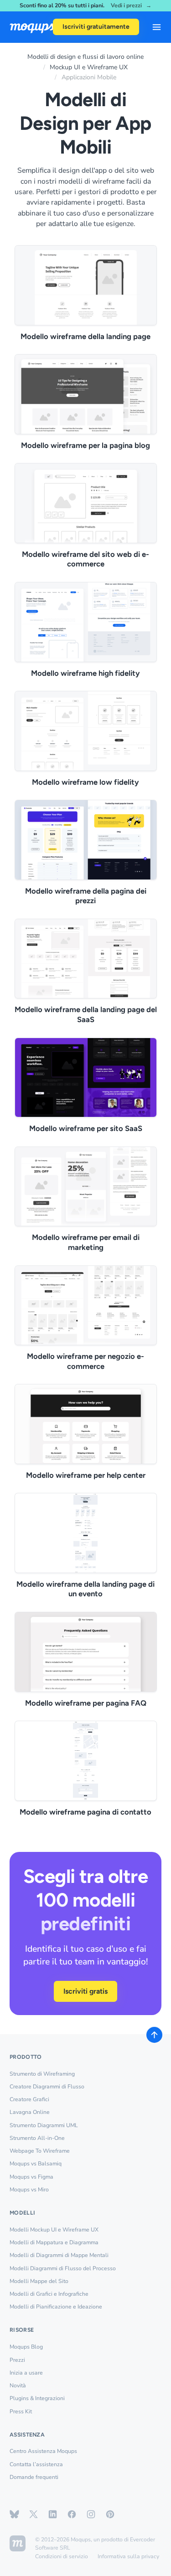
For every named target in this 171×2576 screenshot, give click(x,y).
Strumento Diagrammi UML (44, 2125)
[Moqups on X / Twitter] (34, 2514)
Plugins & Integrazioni (37, 2398)
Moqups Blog (26, 2347)
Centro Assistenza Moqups (43, 2451)
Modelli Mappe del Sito (39, 2281)
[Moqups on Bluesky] (14, 2514)
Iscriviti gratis (85, 1991)
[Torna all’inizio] (154, 2035)
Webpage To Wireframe (40, 2151)
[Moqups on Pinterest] (110, 2514)
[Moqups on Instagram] (91, 2514)
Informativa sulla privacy (128, 2556)
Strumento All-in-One (37, 2138)
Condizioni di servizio (62, 2556)
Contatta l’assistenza (36, 2464)
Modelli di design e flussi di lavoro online (85, 57)
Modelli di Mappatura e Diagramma (54, 2242)
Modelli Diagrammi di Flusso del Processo (63, 2268)
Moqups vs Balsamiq (36, 2164)
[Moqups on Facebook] (72, 2514)
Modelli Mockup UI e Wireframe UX (54, 2230)
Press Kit (21, 2411)
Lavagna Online (30, 2112)
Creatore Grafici (29, 2099)
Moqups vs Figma (31, 2177)
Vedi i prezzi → (131, 6)
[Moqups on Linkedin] (53, 2514)
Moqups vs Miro (29, 2190)
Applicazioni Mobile (89, 77)
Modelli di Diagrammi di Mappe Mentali (59, 2255)
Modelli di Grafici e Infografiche (49, 2294)
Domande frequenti (34, 2477)
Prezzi (17, 2360)
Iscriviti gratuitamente (96, 27)
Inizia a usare (26, 2373)
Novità (18, 2386)
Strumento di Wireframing (42, 2074)
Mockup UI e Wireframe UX (89, 67)
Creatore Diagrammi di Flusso (47, 2087)
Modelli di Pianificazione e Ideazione (56, 2307)
